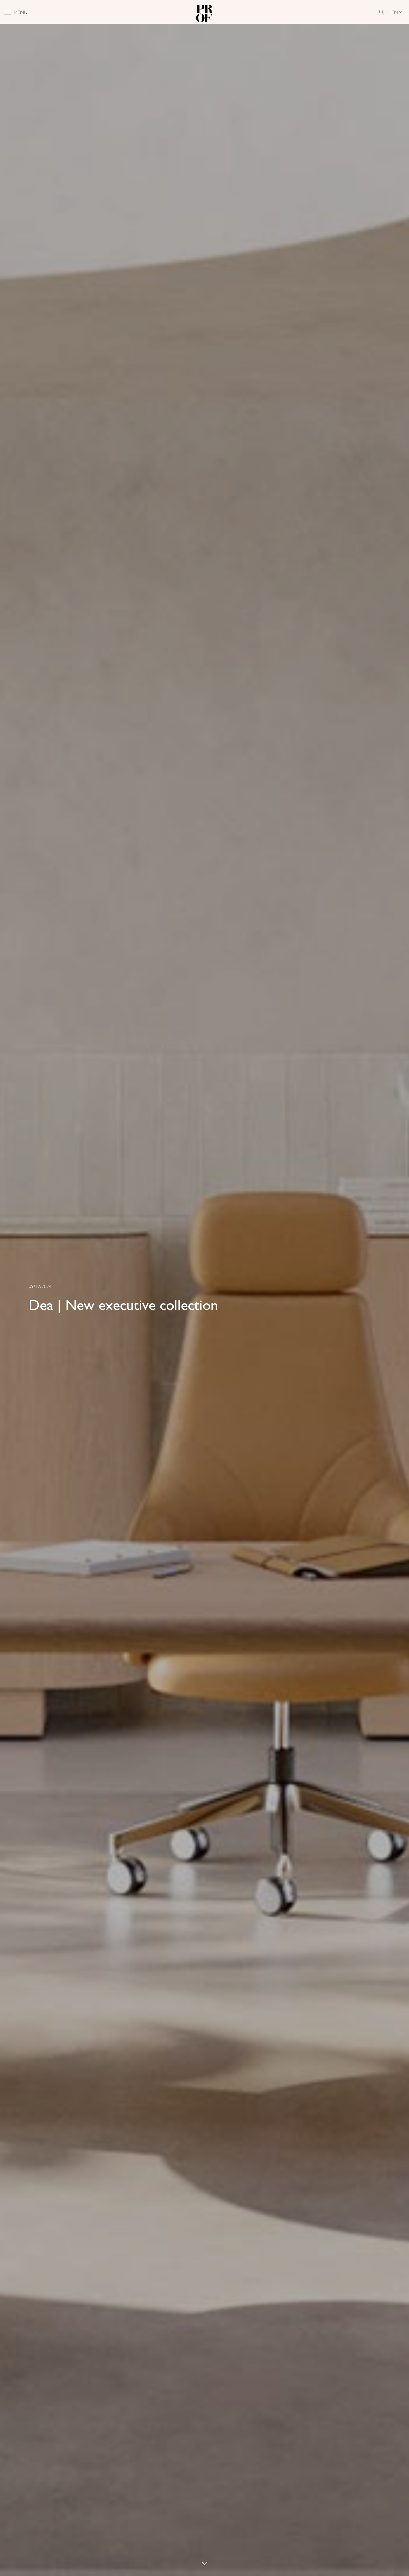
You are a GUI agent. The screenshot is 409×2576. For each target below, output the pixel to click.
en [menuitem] (395, 12)
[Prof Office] (204, 12)
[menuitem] (397, 12)
